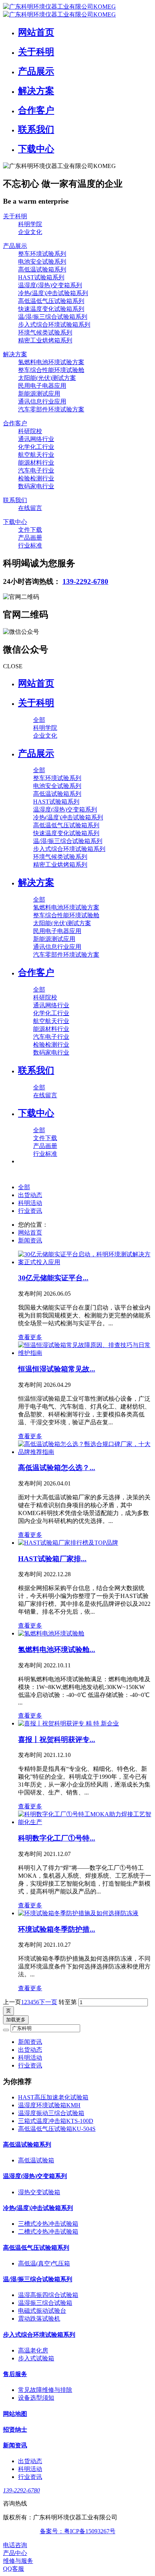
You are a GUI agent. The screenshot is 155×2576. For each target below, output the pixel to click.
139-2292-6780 (85, 581)
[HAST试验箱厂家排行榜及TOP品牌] (85, 1543)
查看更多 (30, 1337)
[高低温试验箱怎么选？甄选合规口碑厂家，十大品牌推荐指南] (85, 1448)
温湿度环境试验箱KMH (49, 2105)
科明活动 (30, 1203)
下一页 (48, 2002)
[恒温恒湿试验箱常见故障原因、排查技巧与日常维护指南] (85, 1349)
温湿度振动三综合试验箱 (51, 2113)
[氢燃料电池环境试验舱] (85, 1634)
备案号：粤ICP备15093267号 (78, 2531)
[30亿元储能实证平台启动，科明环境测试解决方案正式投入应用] (85, 1259)
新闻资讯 (30, 1240)
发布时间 (44, 1294)
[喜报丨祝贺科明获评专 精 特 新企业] (85, 1724)
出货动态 (30, 1195)
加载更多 (16, 2020)
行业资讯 (30, 1211)
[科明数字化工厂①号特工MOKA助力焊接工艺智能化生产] (85, 1818)
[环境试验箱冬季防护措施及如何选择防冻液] (85, 1914)
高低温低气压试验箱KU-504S (57, 2129)
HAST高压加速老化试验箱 (53, 2097)
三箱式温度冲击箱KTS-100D (56, 2121)
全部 (39, 720)
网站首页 (36, 683)
